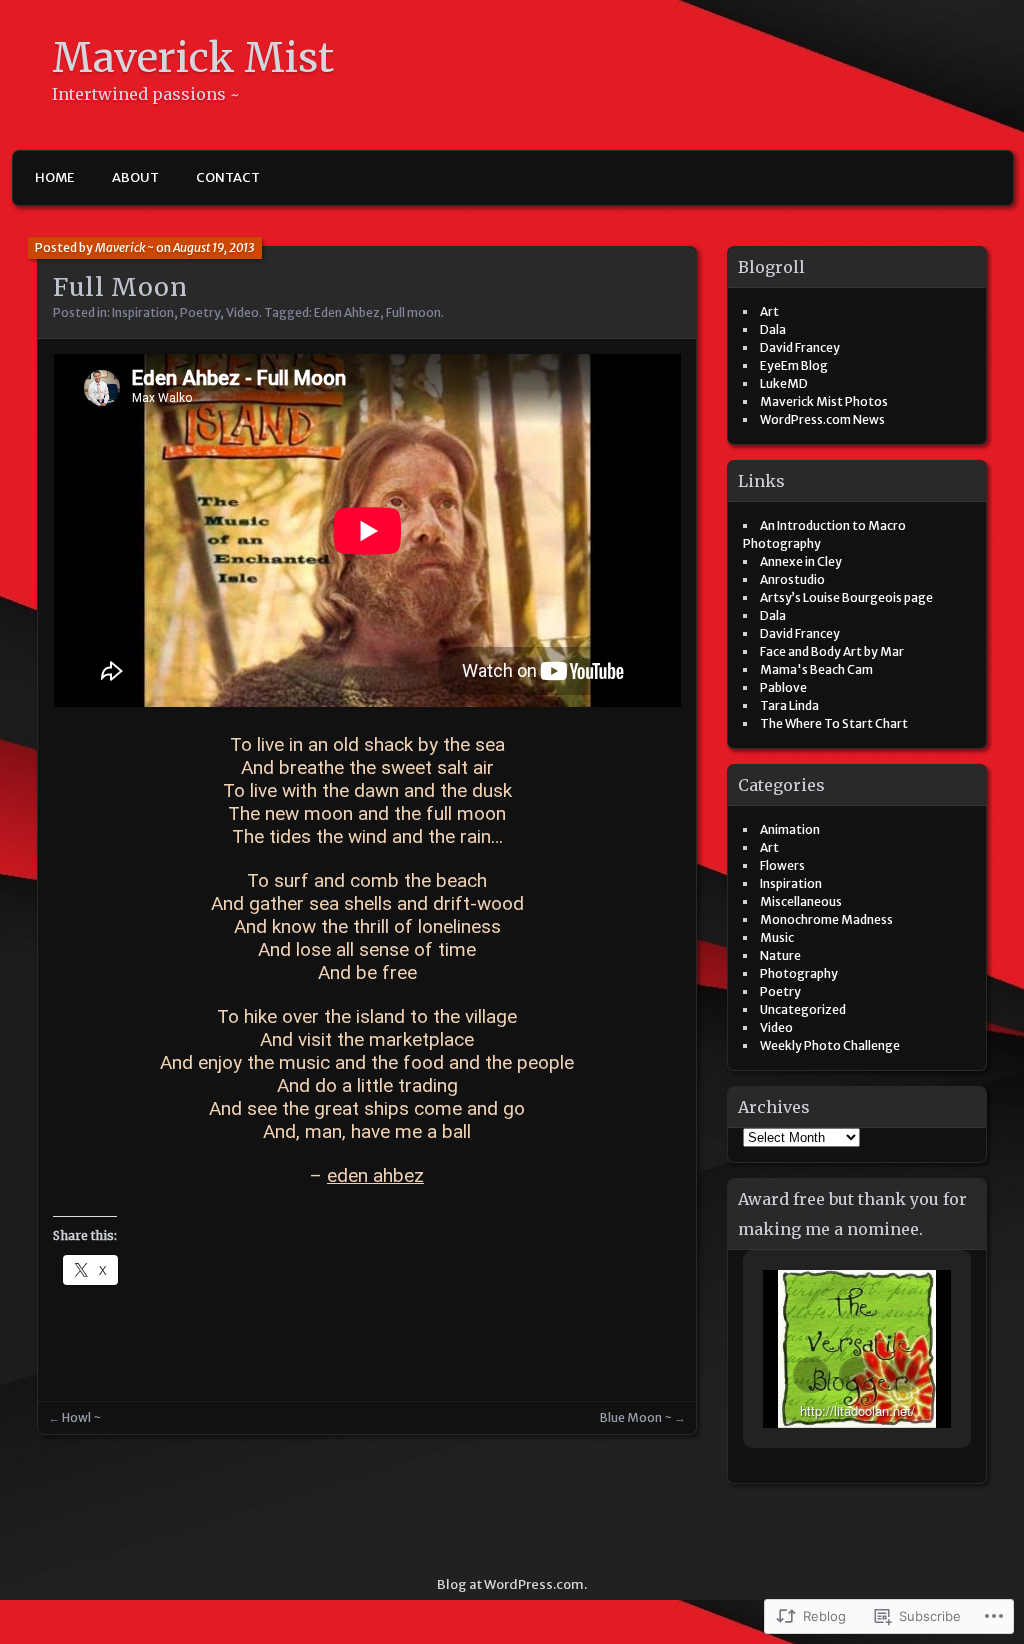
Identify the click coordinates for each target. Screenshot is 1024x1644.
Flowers (782, 865)
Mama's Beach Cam (816, 669)
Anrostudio (792, 579)
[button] (811, 1375)
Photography (799, 973)
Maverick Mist (193, 58)
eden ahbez (375, 1175)
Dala (773, 329)
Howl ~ (81, 1417)
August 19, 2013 (214, 247)
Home (55, 177)
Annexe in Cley (801, 561)
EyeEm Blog (794, 365)
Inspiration (143, 312)
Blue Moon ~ (636, 1417)
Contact (228, 177)
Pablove (783, 687)
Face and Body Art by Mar (832, 651)
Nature (780, 955)
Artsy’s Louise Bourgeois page (846, 597)
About (135, 177)
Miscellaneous (801, 901)
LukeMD (784, 383)
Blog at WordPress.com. (512, 1584)
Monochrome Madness (826, 919)
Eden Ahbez (347, 312)
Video (242, 312)
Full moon (413, 312)
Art (769, 311)
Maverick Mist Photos (824, 401)
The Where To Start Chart (834, 723)
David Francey (800, 347)
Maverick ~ (124, 247)
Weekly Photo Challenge (830, 1045)
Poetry (200, 312)
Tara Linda (789, 705)
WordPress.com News (822, 419)
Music (777, 937)
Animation (790, 829)
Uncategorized (803, 1009)
